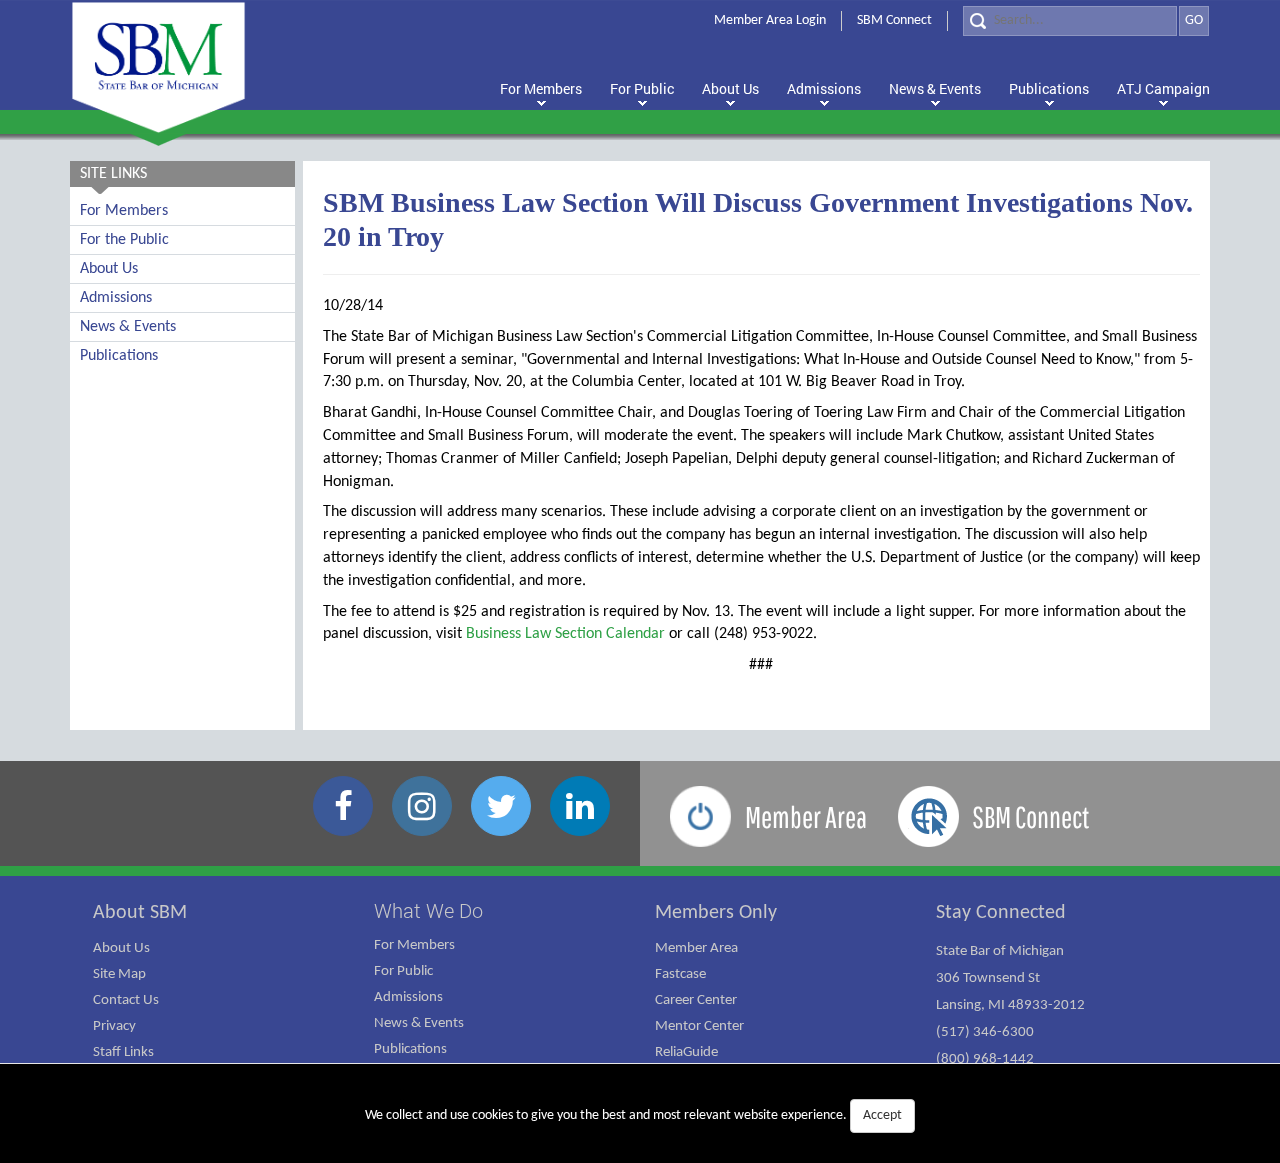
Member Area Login (770, 20)
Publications (119, 356)
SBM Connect (894, 20)
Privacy (114, 1026)
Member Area (696, 948)
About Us (109, 269)
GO (1194, 20)
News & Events (128, 327)
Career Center (696, 1000)
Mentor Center (699, 1026)
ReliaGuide (686, 1052)
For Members (124, 211)
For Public (403, 971)
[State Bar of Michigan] (158, 67)
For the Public (124, 240)
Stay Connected (1001, 913)
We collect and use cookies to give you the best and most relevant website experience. (633, 1115)
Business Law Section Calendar (565, 634)
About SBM (140, 913)
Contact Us (126, 1000)
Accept (882, 1115)
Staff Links (123, 1052)
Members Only (716, 913)
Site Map (119, 974)
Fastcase (680, 974)
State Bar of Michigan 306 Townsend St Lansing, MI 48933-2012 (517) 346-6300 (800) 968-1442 (1010, 1005)
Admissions (116, 298)
